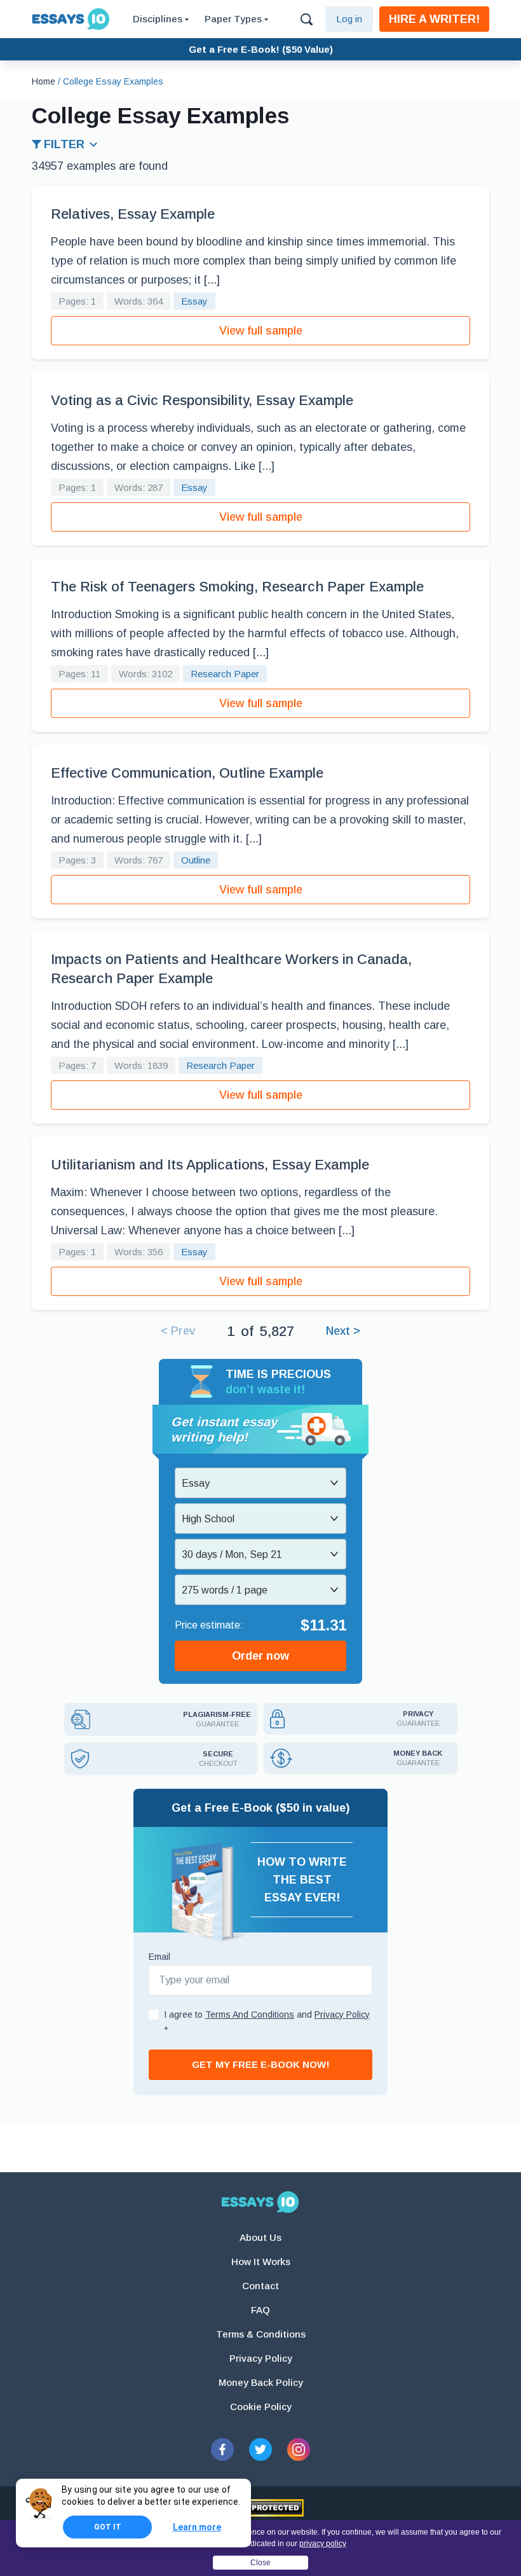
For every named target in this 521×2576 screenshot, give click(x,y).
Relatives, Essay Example (133, 214)
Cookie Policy (261, 2407)
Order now (260, 1656)
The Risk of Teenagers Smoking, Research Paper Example (237, 587)
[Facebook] (222, 2449)
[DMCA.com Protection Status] (261, 2508)
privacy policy (323, 2544)
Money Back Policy (261, 2382)
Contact (260, 2286)
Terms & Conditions (261, 2334)
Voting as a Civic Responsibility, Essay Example (202, 400)
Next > (343, 1331)
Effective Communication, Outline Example (187, 773)
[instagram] (299, 2449)
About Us (260, 2237)
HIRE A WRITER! (434, 19)
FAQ (260, 2310)
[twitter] (260, 2449)
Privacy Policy (261, 2358)
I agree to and (267, 2022)
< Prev (178, 1331)
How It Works (261, 2262)
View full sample (261, 331)
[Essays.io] (260, 2202)
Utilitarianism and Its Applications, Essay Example (210, 1165)
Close (260, 2563)
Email (159, 1957)
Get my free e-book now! (261, 2064)
